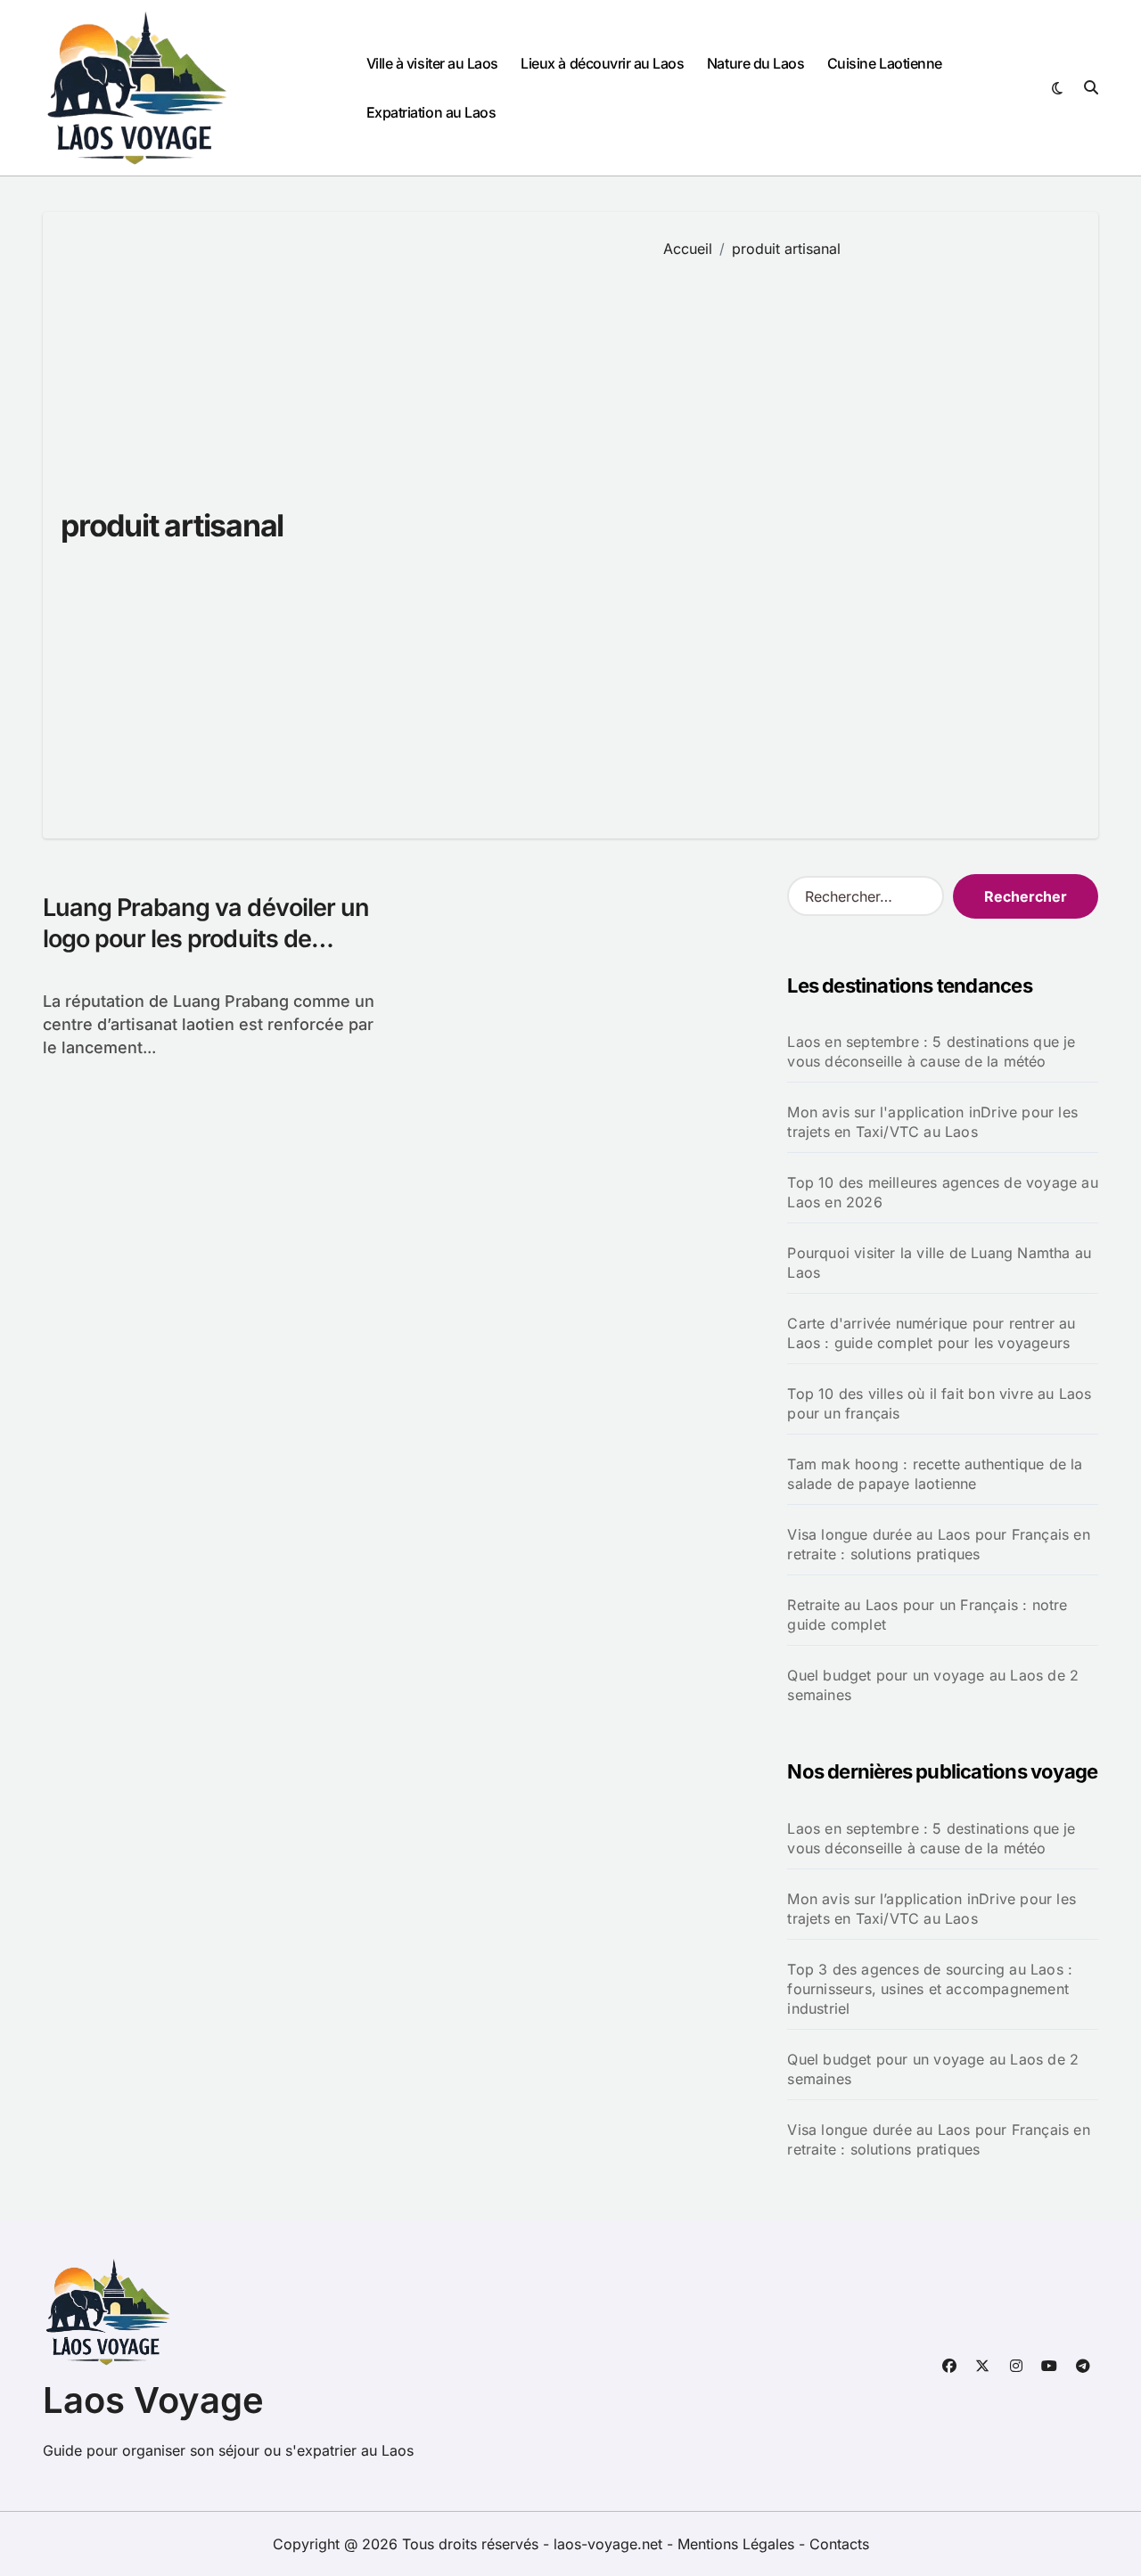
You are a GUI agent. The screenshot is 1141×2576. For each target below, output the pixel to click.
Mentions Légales (738, 2544)
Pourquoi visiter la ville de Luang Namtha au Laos (939, 1263)
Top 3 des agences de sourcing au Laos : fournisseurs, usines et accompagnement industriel (930, 1989)
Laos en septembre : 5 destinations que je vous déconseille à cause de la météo (931, 1051)
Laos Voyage (153, 2400)
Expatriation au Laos (431, 112)
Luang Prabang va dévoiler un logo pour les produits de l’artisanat (206, 939)
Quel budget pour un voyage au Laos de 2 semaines (933, 1685)
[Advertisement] (868, 536)
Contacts (839, 2544)
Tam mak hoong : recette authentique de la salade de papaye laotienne (935, 1474)
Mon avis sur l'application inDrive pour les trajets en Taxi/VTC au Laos (932, 1122)
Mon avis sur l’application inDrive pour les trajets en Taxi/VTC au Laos (932, 1909)
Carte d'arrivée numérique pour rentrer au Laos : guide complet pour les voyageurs (931, 1333)
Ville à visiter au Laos (432, 63)
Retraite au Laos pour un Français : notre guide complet (927, 1615)
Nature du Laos (755, 63)
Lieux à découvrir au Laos (602, 63)
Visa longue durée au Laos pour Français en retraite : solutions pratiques (938, 1544)
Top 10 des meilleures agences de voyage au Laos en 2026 (942, 1192)
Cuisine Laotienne (885, 63)
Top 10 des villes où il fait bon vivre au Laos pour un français (939, 1403)
